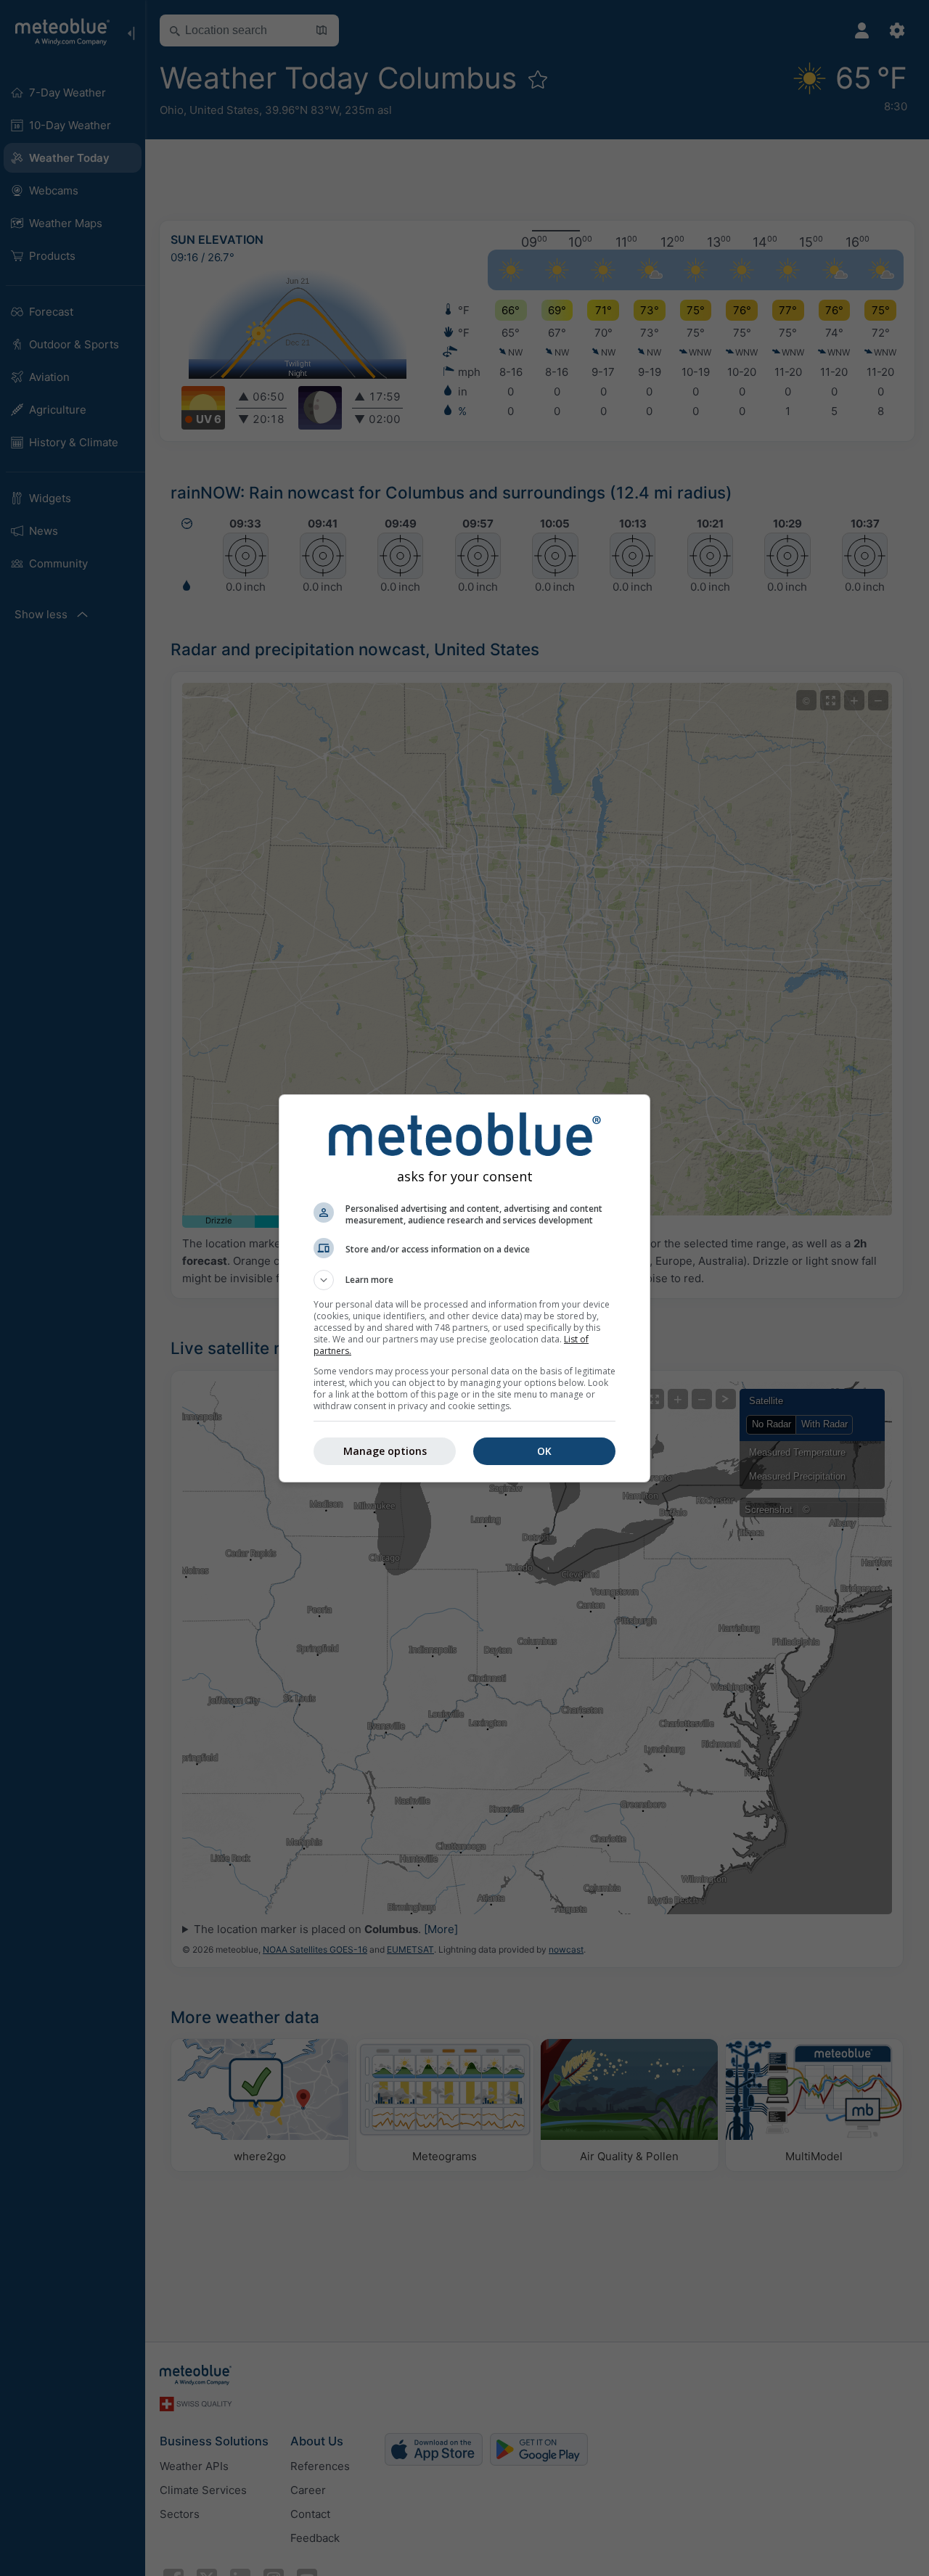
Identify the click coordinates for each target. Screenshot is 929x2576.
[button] (464, 1280)
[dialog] (464, 1288)
